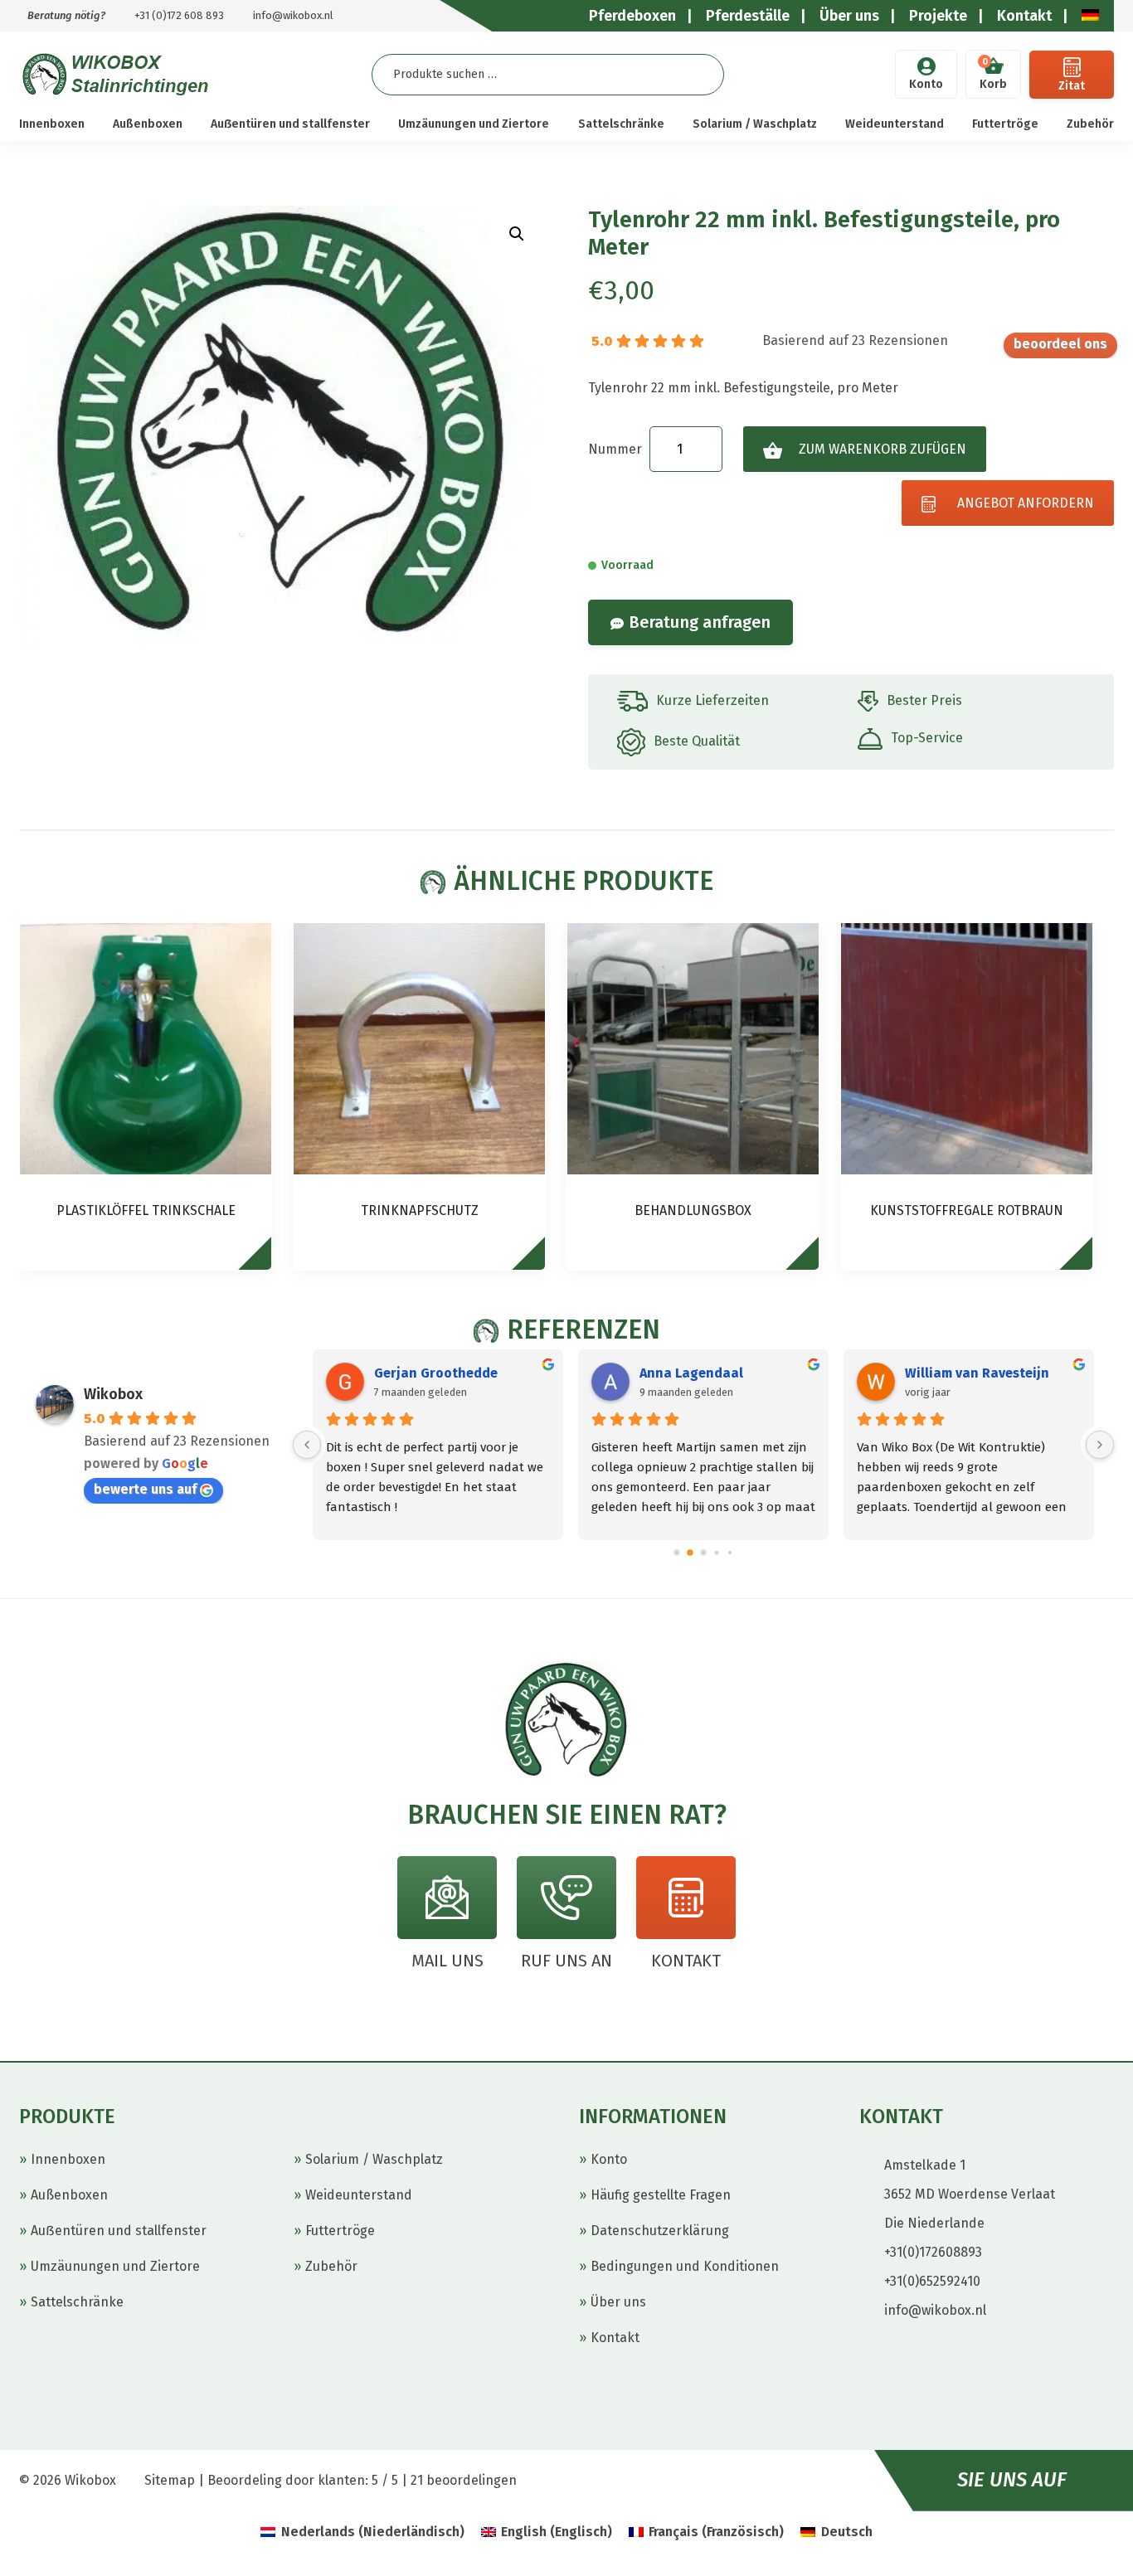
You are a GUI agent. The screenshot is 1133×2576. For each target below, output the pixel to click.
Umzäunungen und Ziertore (474, 124)
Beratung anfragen (700, 622)
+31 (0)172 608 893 (179, 15)
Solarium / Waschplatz (755, 124)
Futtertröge (1005, 124)
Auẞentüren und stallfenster (290, 124)
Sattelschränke (621, 124)
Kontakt (615, 2338)
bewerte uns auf (1060, 345)
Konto (926, 84)
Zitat (1072, 86)
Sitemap (170, 2480)
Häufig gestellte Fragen (661, 2195)
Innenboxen (52, 124)
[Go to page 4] (730, 1553)
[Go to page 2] (704, 1552)
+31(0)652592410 (932, 2281)
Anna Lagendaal (691, 1373)
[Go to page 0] (677, 1552)
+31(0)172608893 (933, 2252)
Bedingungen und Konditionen (685, 2266)
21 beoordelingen (464, 2480)
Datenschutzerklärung (660, 2231)
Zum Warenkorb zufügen (883, 449)
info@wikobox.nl (293, 15)
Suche (698, 74)
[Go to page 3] (716, 1552)
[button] (517, 234)
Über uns (618, 2302)
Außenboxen (148, 124)
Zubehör (1090, 124)
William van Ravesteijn (977, 1373)
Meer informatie (263, 1261)
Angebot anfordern (1026, 503)
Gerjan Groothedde (436, 1373)
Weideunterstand (895, 124)
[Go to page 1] (690, 1553)
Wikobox (113, 1394)
